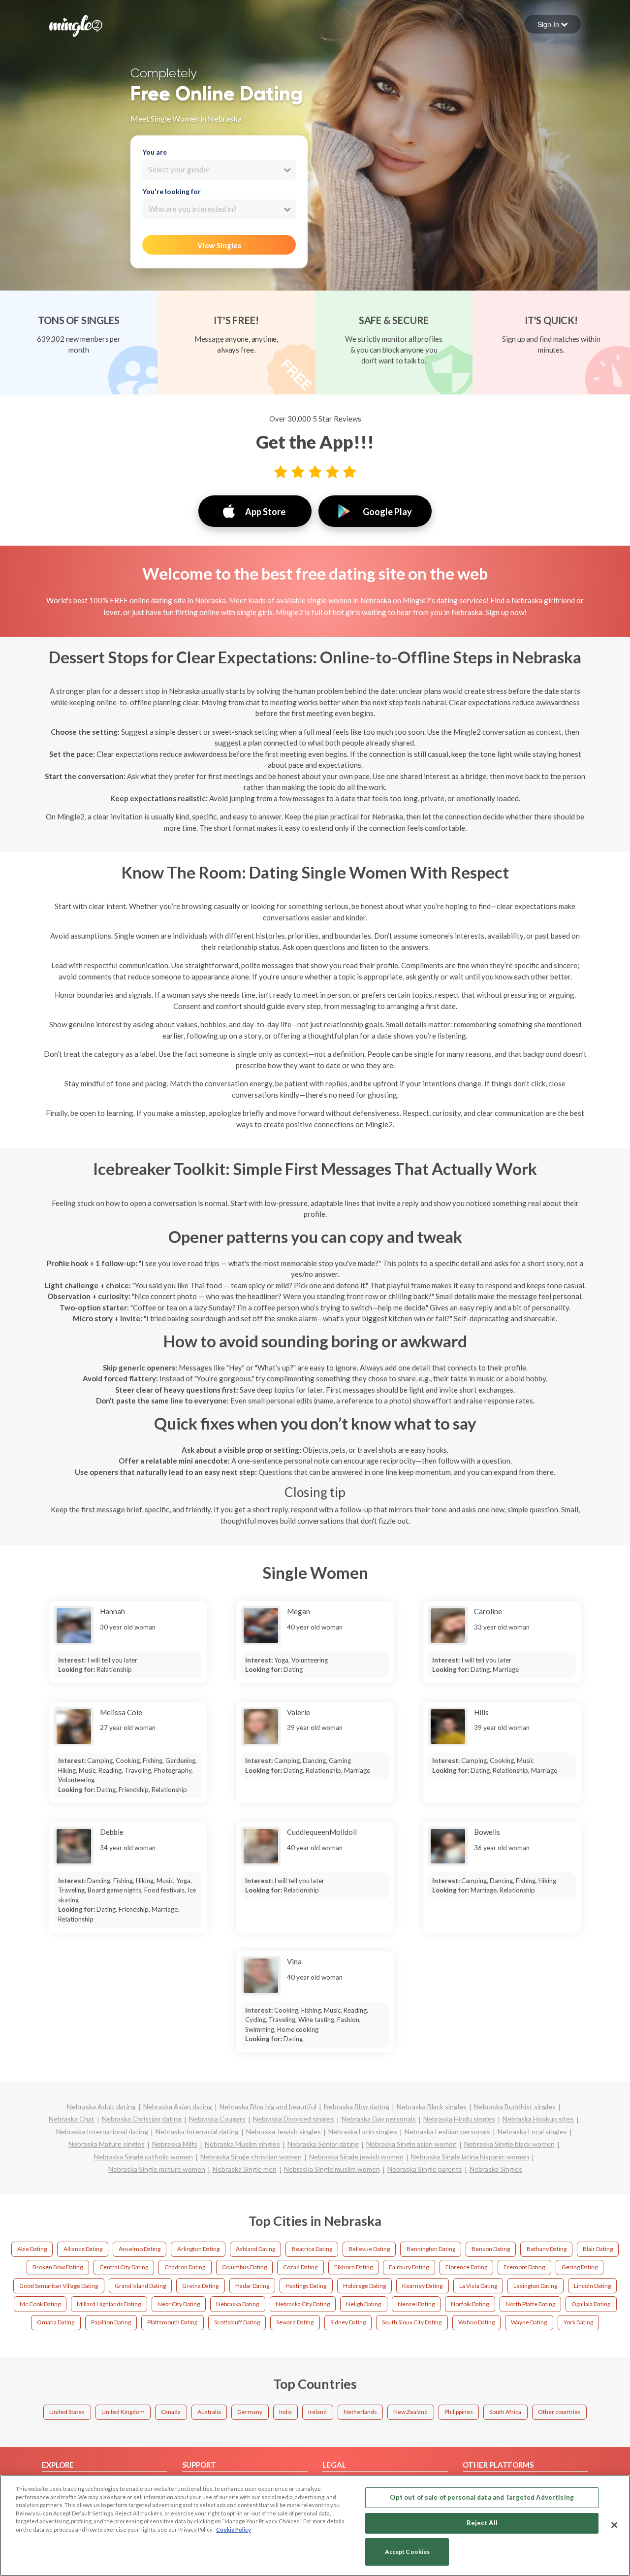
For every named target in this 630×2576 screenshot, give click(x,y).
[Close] (614, 2525)
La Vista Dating (478, 2286)
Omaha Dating (56, 2322)
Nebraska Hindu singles (459, 2119)
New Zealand (410, 2412)
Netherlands (360, 2412)
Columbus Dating (244, 2267)
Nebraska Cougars (217, 2119)
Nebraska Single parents (425, 2169)
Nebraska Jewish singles (283, 2132)
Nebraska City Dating (303, 2304)
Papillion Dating (111, 2322)
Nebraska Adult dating (101, 2106)
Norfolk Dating (470, 2304)
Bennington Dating (431, 2249)
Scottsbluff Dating (237, 2322)
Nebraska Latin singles (363, 2132)
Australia (209, 2412)
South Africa (505, 2412)
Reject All (482, 2523)
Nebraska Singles (496, 2169)
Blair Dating (598, 2249)
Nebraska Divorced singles (294, 2119)
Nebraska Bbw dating (357, 2106)
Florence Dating (466, 2267)
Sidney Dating (348, 2322)
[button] (552, 24)
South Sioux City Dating (412, 2322)
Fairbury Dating (409, 2267)
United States (67, 2412)
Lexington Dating (535, 2286)
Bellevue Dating (369, 2249)
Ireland (317, 2412)
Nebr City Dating (179, 2304)
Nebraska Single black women (509, 2144)
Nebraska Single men (245, 2169)
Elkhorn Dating (353, 2267)
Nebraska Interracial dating (197, 2132)
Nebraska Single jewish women (356, 2157)
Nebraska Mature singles (107, 2144)
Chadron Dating (185, 2267)
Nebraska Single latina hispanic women (470, 2157)
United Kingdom (123, 2412)
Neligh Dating (363, 2304)
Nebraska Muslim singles (242, 2144)
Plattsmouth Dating (172, 2322)
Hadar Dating (252, 2286)
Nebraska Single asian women (411, 2144)
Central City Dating (124, 2267)
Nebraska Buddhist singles (515, 2106)
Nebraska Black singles (432, 2106)
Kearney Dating (422, 2286)
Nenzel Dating (416, 2304)
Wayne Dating (529, 2322)
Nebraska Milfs (175, 2144)
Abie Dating (32, 2249)
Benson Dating (491, 2249)
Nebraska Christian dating (142, 2119)
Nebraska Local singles (532, 2132)
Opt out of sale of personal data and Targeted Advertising (482, 2497)
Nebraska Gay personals (379, 2119)
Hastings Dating (306, 2286)
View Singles (219, 245)
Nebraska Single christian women (251, 2157)
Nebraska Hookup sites (538, 2119)
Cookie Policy (234, 2529)
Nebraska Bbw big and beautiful (268, 2106)
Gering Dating (580, 2267)
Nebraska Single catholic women (143, 2157)
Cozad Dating (300, 2267)
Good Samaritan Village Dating (59, 2286)
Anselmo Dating (140, 2249)
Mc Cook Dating (40, 2304)
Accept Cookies (408, 2552)
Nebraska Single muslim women (332, 2169)
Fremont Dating (524, 2267)
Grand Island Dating (140, 2286)
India (285, 2412)
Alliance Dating (83, 2249)
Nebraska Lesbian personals (447, 2132)
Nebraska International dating (102, 2132)
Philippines (459, 2412)
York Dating (578, 2322)
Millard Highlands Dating (109, 2304)
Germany (250, 2412)
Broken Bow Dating (58, 2267)
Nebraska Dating (237, 2304)
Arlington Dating (198, 2249)
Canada (171, 2412)
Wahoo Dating (476, 2322)
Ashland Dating (255, 2249)
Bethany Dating (547, 2249)
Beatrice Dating (312, 2249)
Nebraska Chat (72, 2119)
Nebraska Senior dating (323, 2144)
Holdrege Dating (364, 2286)
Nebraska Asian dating (178, 2106)
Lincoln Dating (592, 2286)
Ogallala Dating (591, 2304)
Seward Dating (295, 2322)
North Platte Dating (530, 2304)
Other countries (559, 2412)
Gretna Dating (200, 2286)
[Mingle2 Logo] (76, 25)
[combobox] (219, 170)
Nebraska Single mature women (157, 2169)
